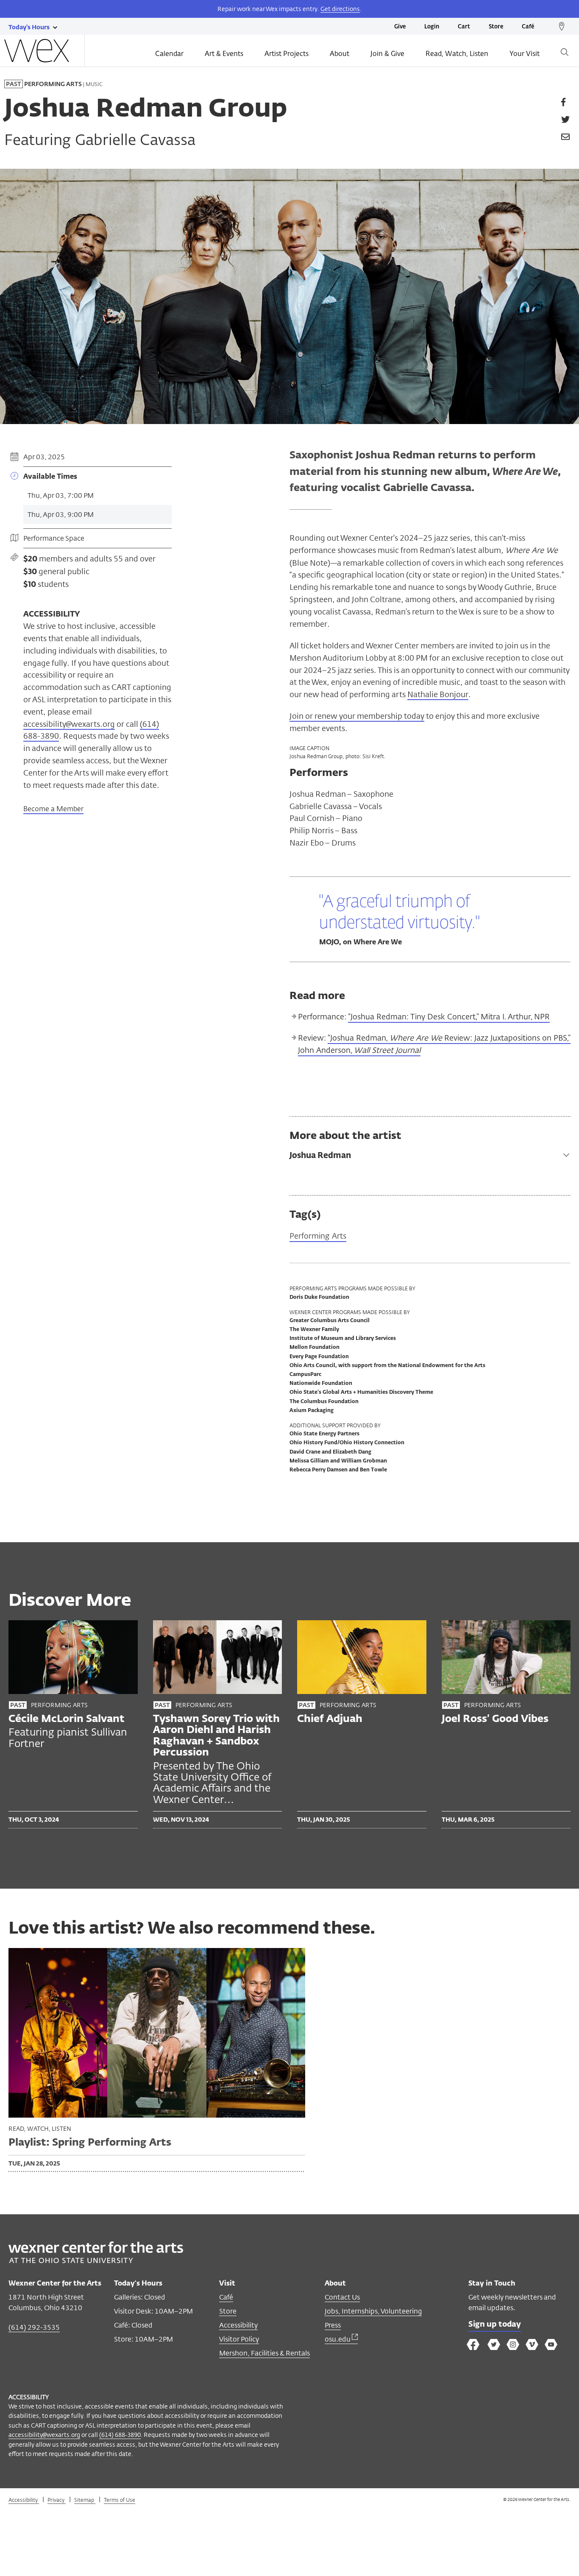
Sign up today (495, 2325)
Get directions (340, 9)
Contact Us (342, 2297)
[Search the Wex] (565, 54)
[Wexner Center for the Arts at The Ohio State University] (96, 2261)
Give (400, 27)
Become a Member (53, 809)
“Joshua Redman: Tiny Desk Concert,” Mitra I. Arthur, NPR (449, 1017)
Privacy (57, 2500)
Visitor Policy (239, 2339)
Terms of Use (120, 2500)
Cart (464, 27)
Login (432, 27)
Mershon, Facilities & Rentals (264, 2353)
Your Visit (525, 54)
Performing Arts (318, 1236)
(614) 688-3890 (120, 2435)
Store (496, 27)
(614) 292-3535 (34, 2327)
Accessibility (238, 2325)
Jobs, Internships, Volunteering (373, 2311)
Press (333, 2325)
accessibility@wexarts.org (69, 724)
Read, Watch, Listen (457, 54)
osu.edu (338, 2339)
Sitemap (85, 2500)
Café (528, 27)
